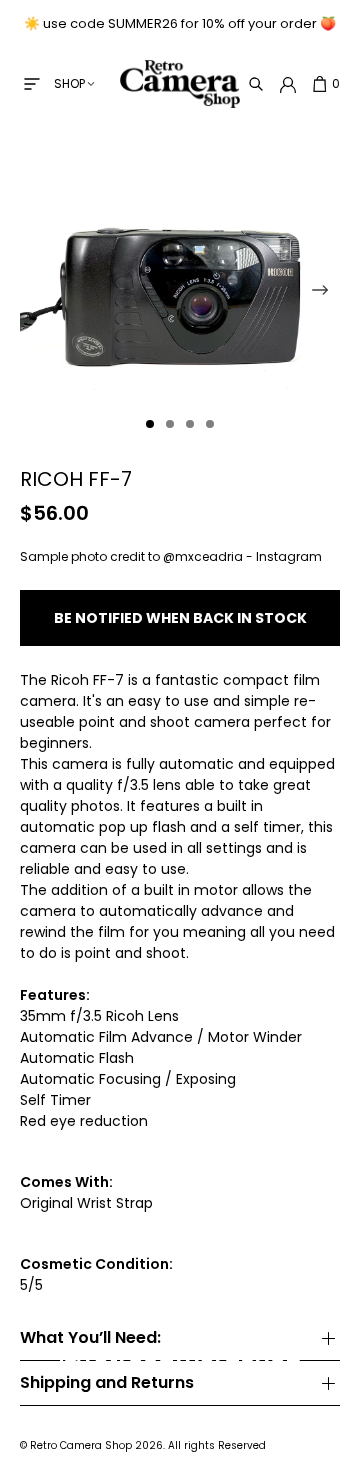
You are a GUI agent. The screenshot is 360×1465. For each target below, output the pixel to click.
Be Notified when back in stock (180, 618)
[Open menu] (32, 84)
